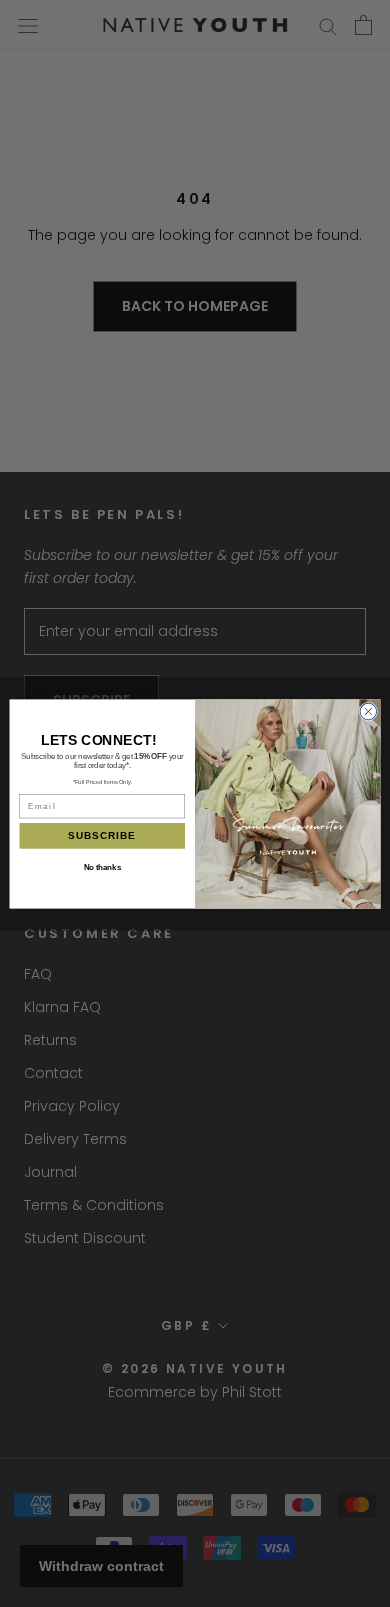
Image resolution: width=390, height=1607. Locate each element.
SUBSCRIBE (102, 835)
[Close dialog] (368, 711)
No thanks (102, 866)
